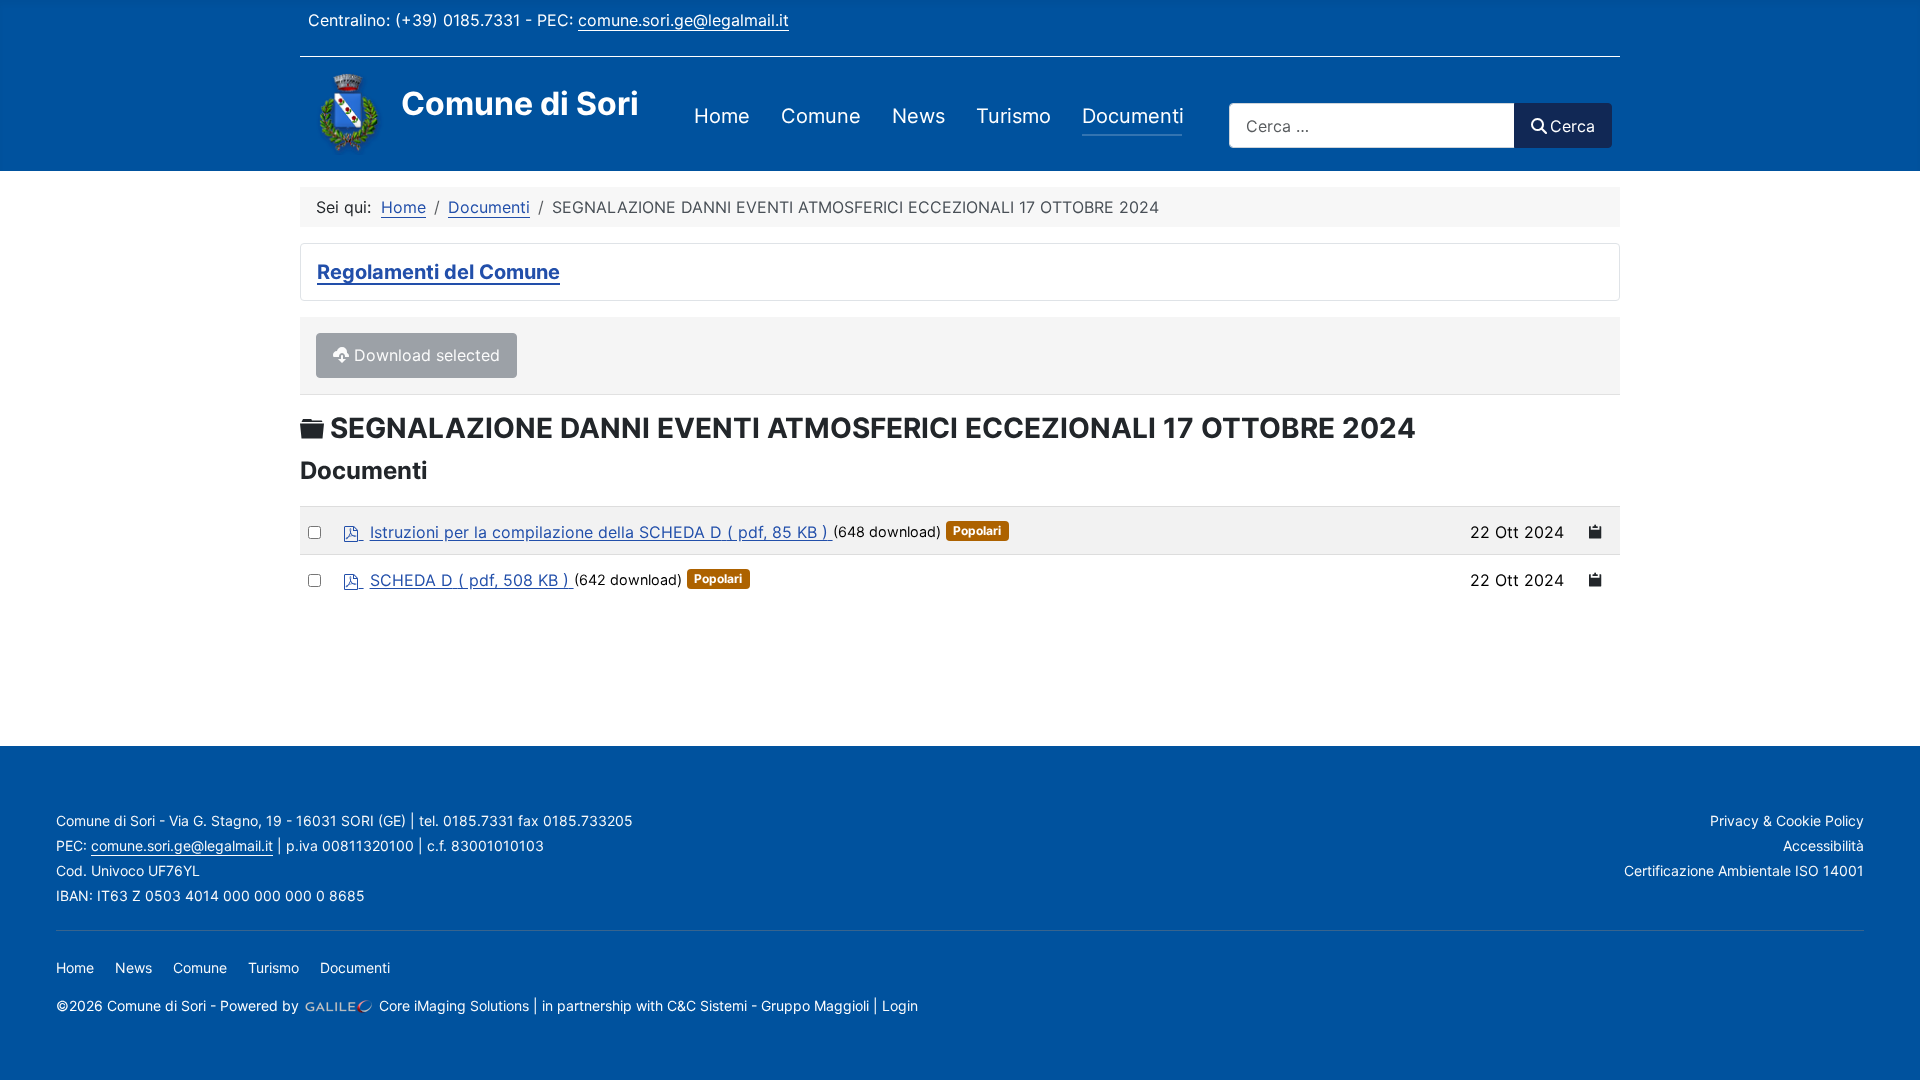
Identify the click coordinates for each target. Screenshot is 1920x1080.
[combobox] (1372, 125)
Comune (821, 116)
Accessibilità (1823, 845)
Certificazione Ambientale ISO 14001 (1744, 870)
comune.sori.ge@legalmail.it (683, 20)
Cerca (1572, 126)
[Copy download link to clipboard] (1596, 530)
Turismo (1013, 116)
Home (722, 116)
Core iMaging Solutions (452, 1005)
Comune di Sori (520, 103)
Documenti (1133, 116)
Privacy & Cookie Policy (1787, 820)
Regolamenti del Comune (438, 272)
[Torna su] (1885, 1043)
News (918, 116)
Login (900, 1005)
